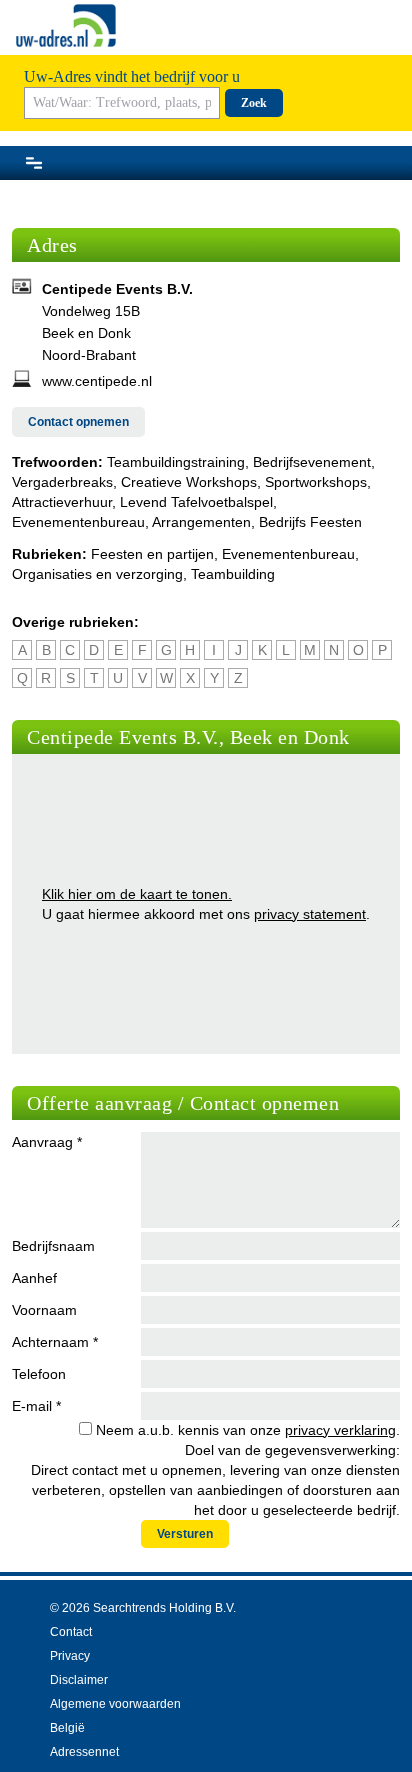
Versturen (185, 1534)
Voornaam (44, 1310)
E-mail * (36, 1406)
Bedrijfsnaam (53, 1246)
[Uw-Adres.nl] (66, 25)
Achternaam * (55, 1342)
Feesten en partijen (152, 554)
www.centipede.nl (97, 381)
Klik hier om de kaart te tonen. (137, 894)
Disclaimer (79, 1680)
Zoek (254, 103)
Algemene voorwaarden (115, 1704)
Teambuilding (233, 574)
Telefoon (39, 1374)
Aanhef (34, 1278)
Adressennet (84, 1752)
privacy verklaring (340, 1430)
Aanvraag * (47, 1142)
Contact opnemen (78, 422)
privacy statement (310, 914)
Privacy (70, 1656)
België (67, 1728)
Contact (71, 1632)
